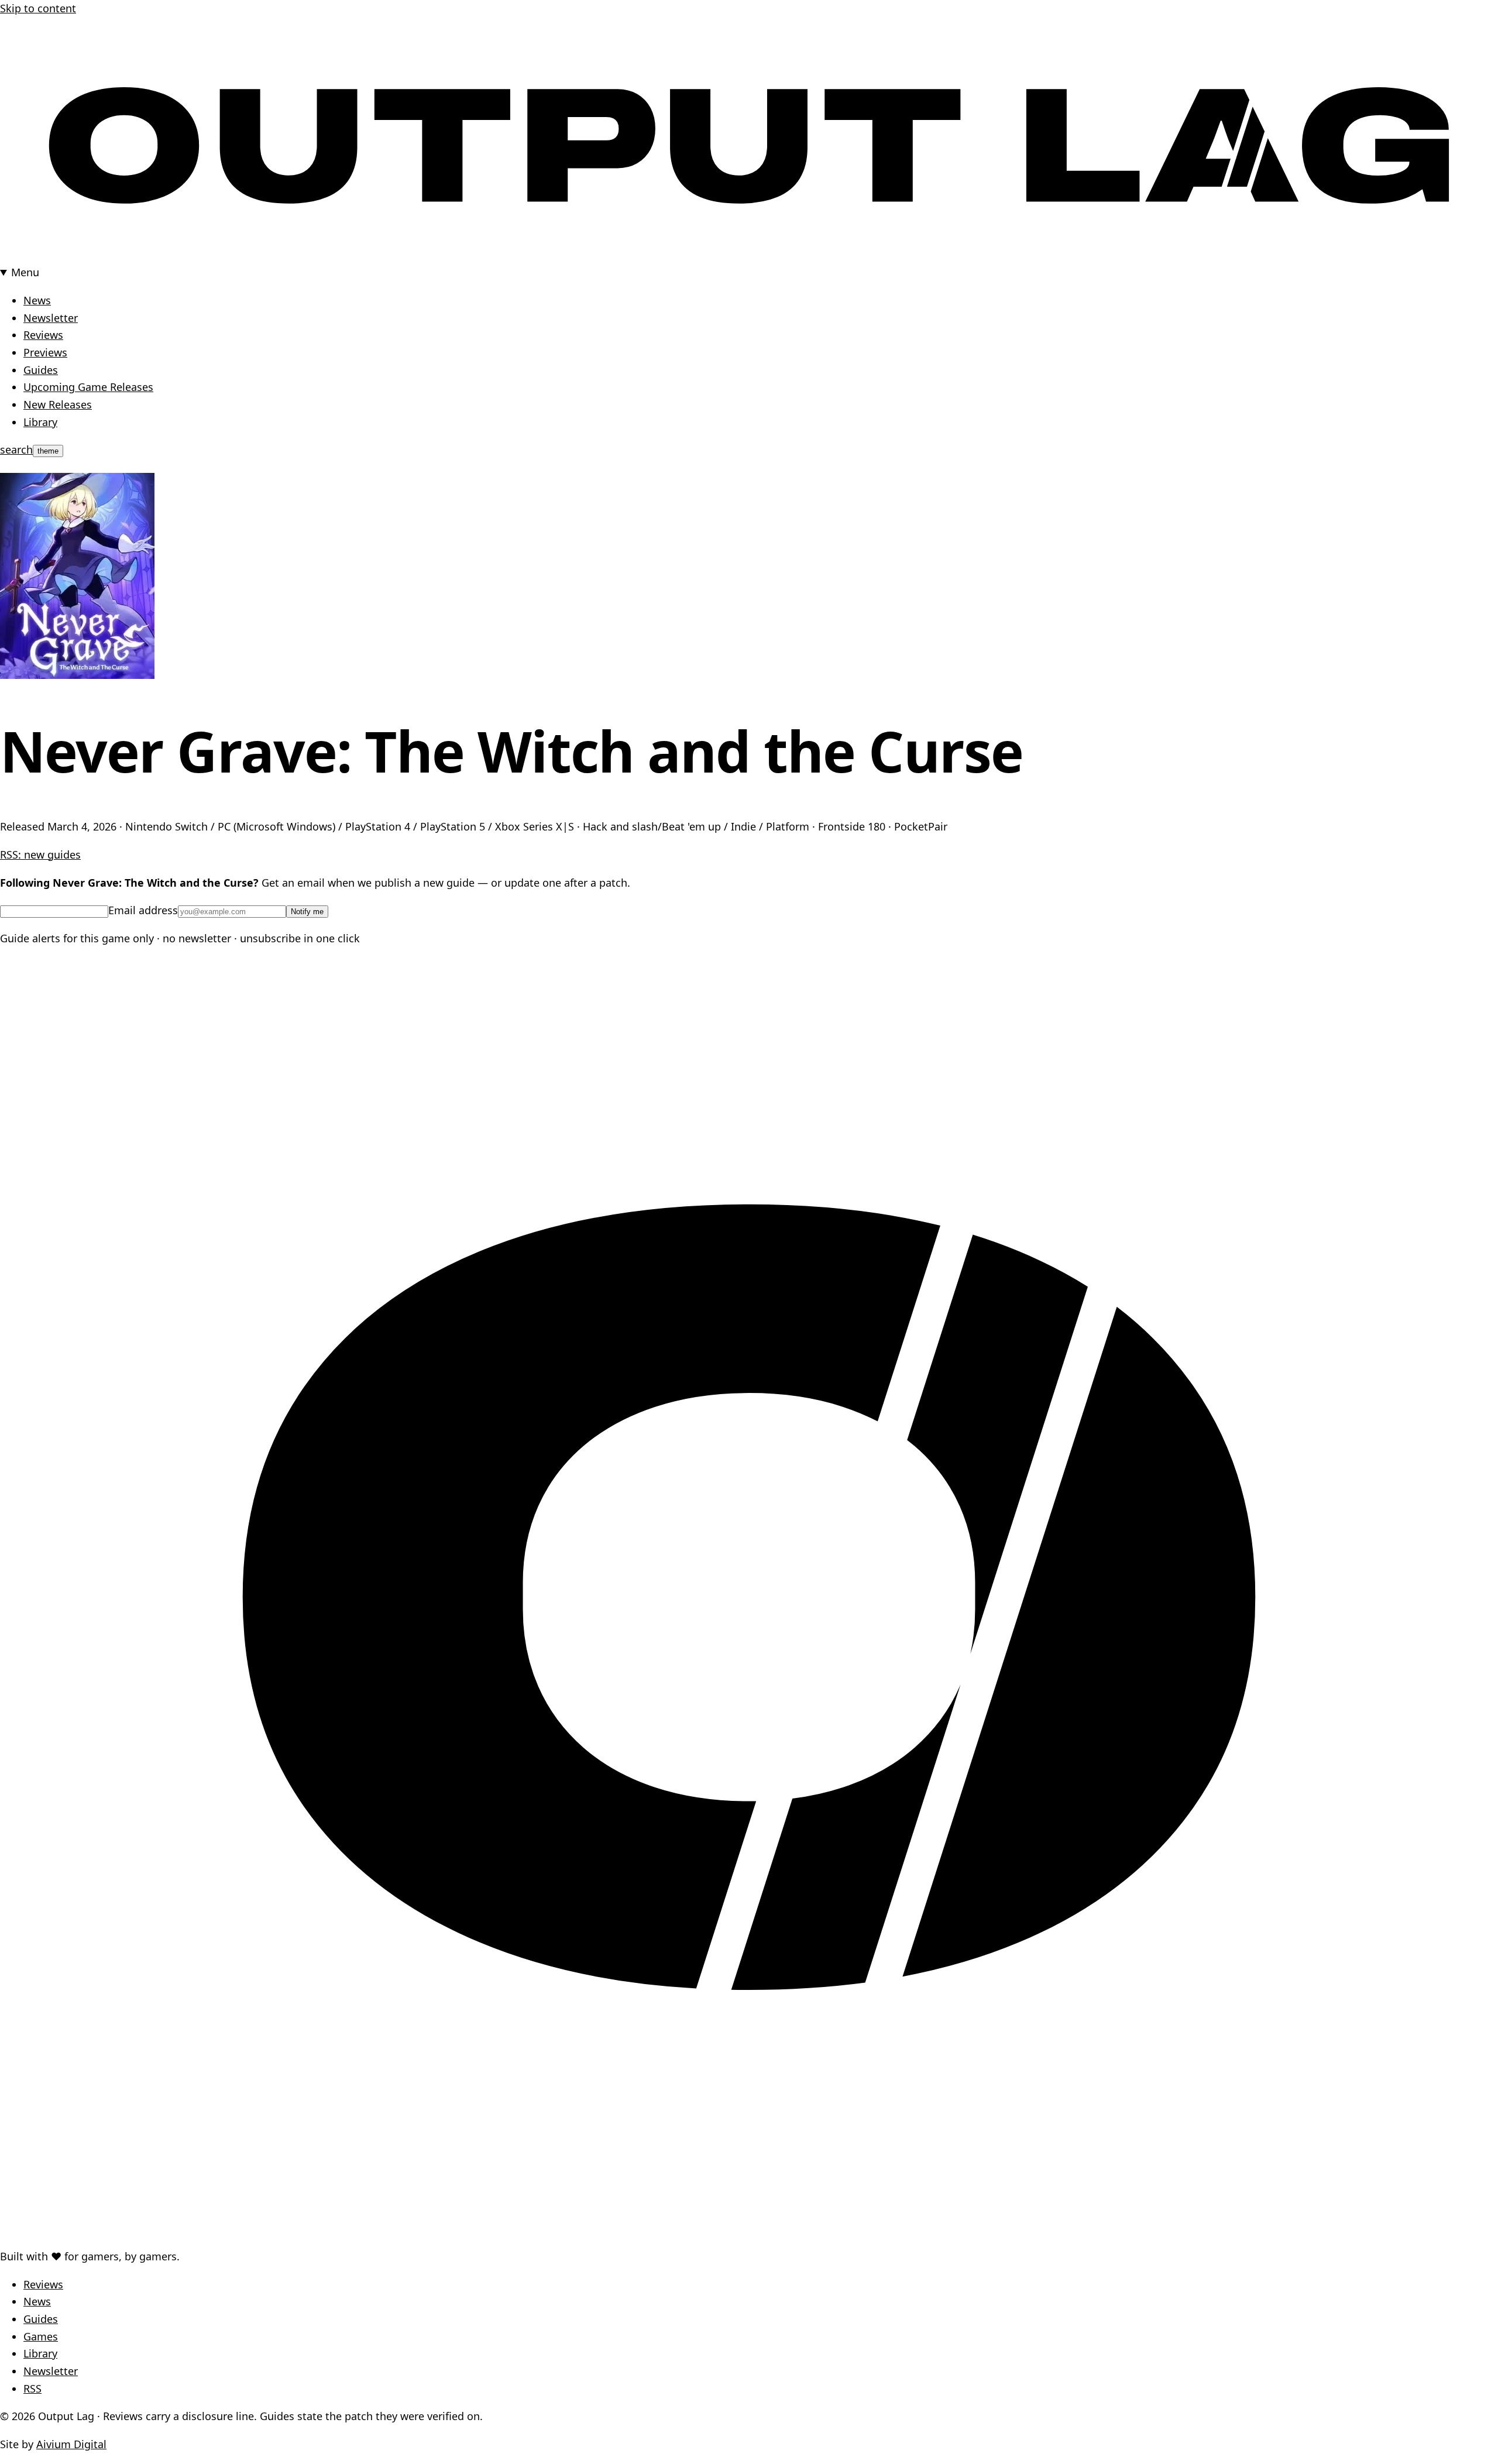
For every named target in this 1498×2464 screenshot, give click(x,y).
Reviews (43, 335)
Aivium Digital (71, 2444)
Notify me (307, 912)
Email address (143, 910)
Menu (25, 272)
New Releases (58, 404)
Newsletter (51, 318)
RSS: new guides (40, 854)
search (16, 449)
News (37, 300)
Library (40, 422)
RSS (32, 2388)
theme (48, 451)
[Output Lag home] (749, 255)
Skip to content (38, 8)
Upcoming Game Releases (88, 387)
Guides (41, 370)
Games (41, 2336)
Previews (45, 352)
